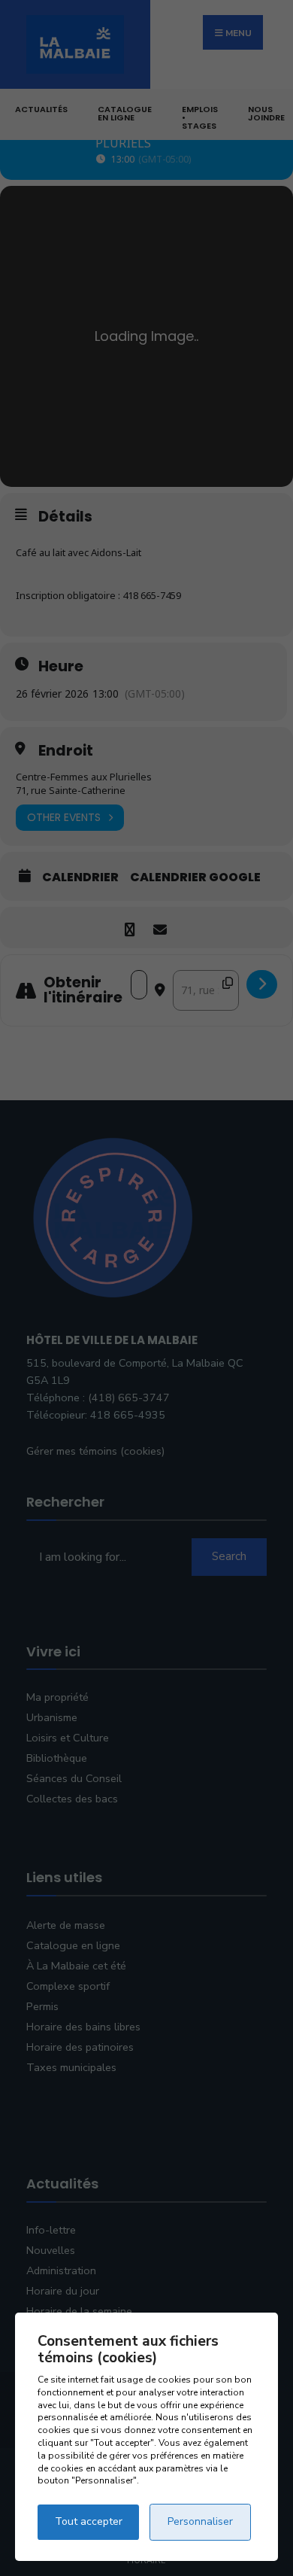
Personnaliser (200, 2521)
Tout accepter (89, 2521)
